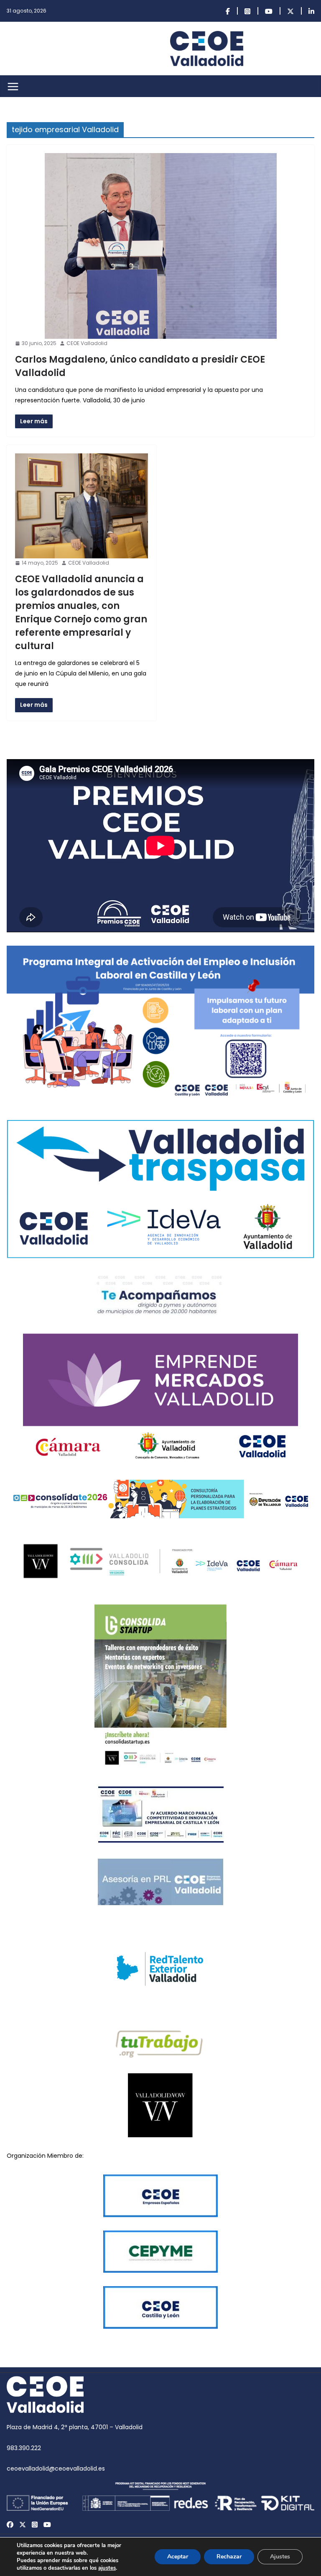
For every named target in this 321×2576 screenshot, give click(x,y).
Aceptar (178, 2557)
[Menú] (13, 87)
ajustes (107, 2568)
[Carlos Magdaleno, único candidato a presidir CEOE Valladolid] (160, 246)
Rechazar (229, 2557)
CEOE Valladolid (87, 343)
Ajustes (280, 2557)
